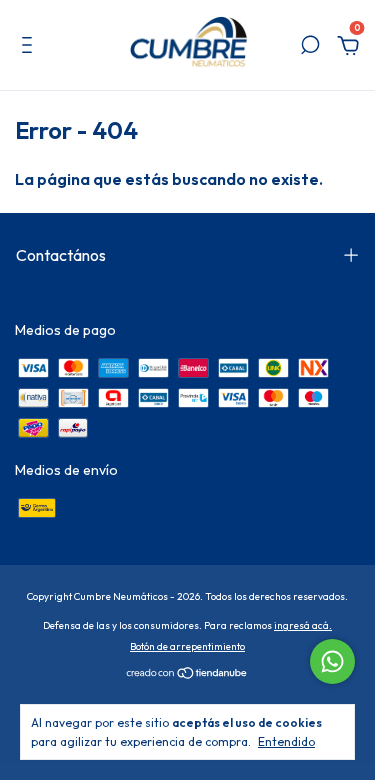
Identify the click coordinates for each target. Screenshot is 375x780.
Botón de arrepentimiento (187, 646)
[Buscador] (310, 48)
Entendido (286, 741)
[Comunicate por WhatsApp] (332, 661)
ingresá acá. (303, 625)
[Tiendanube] (187, 675)
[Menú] (30, 48)
